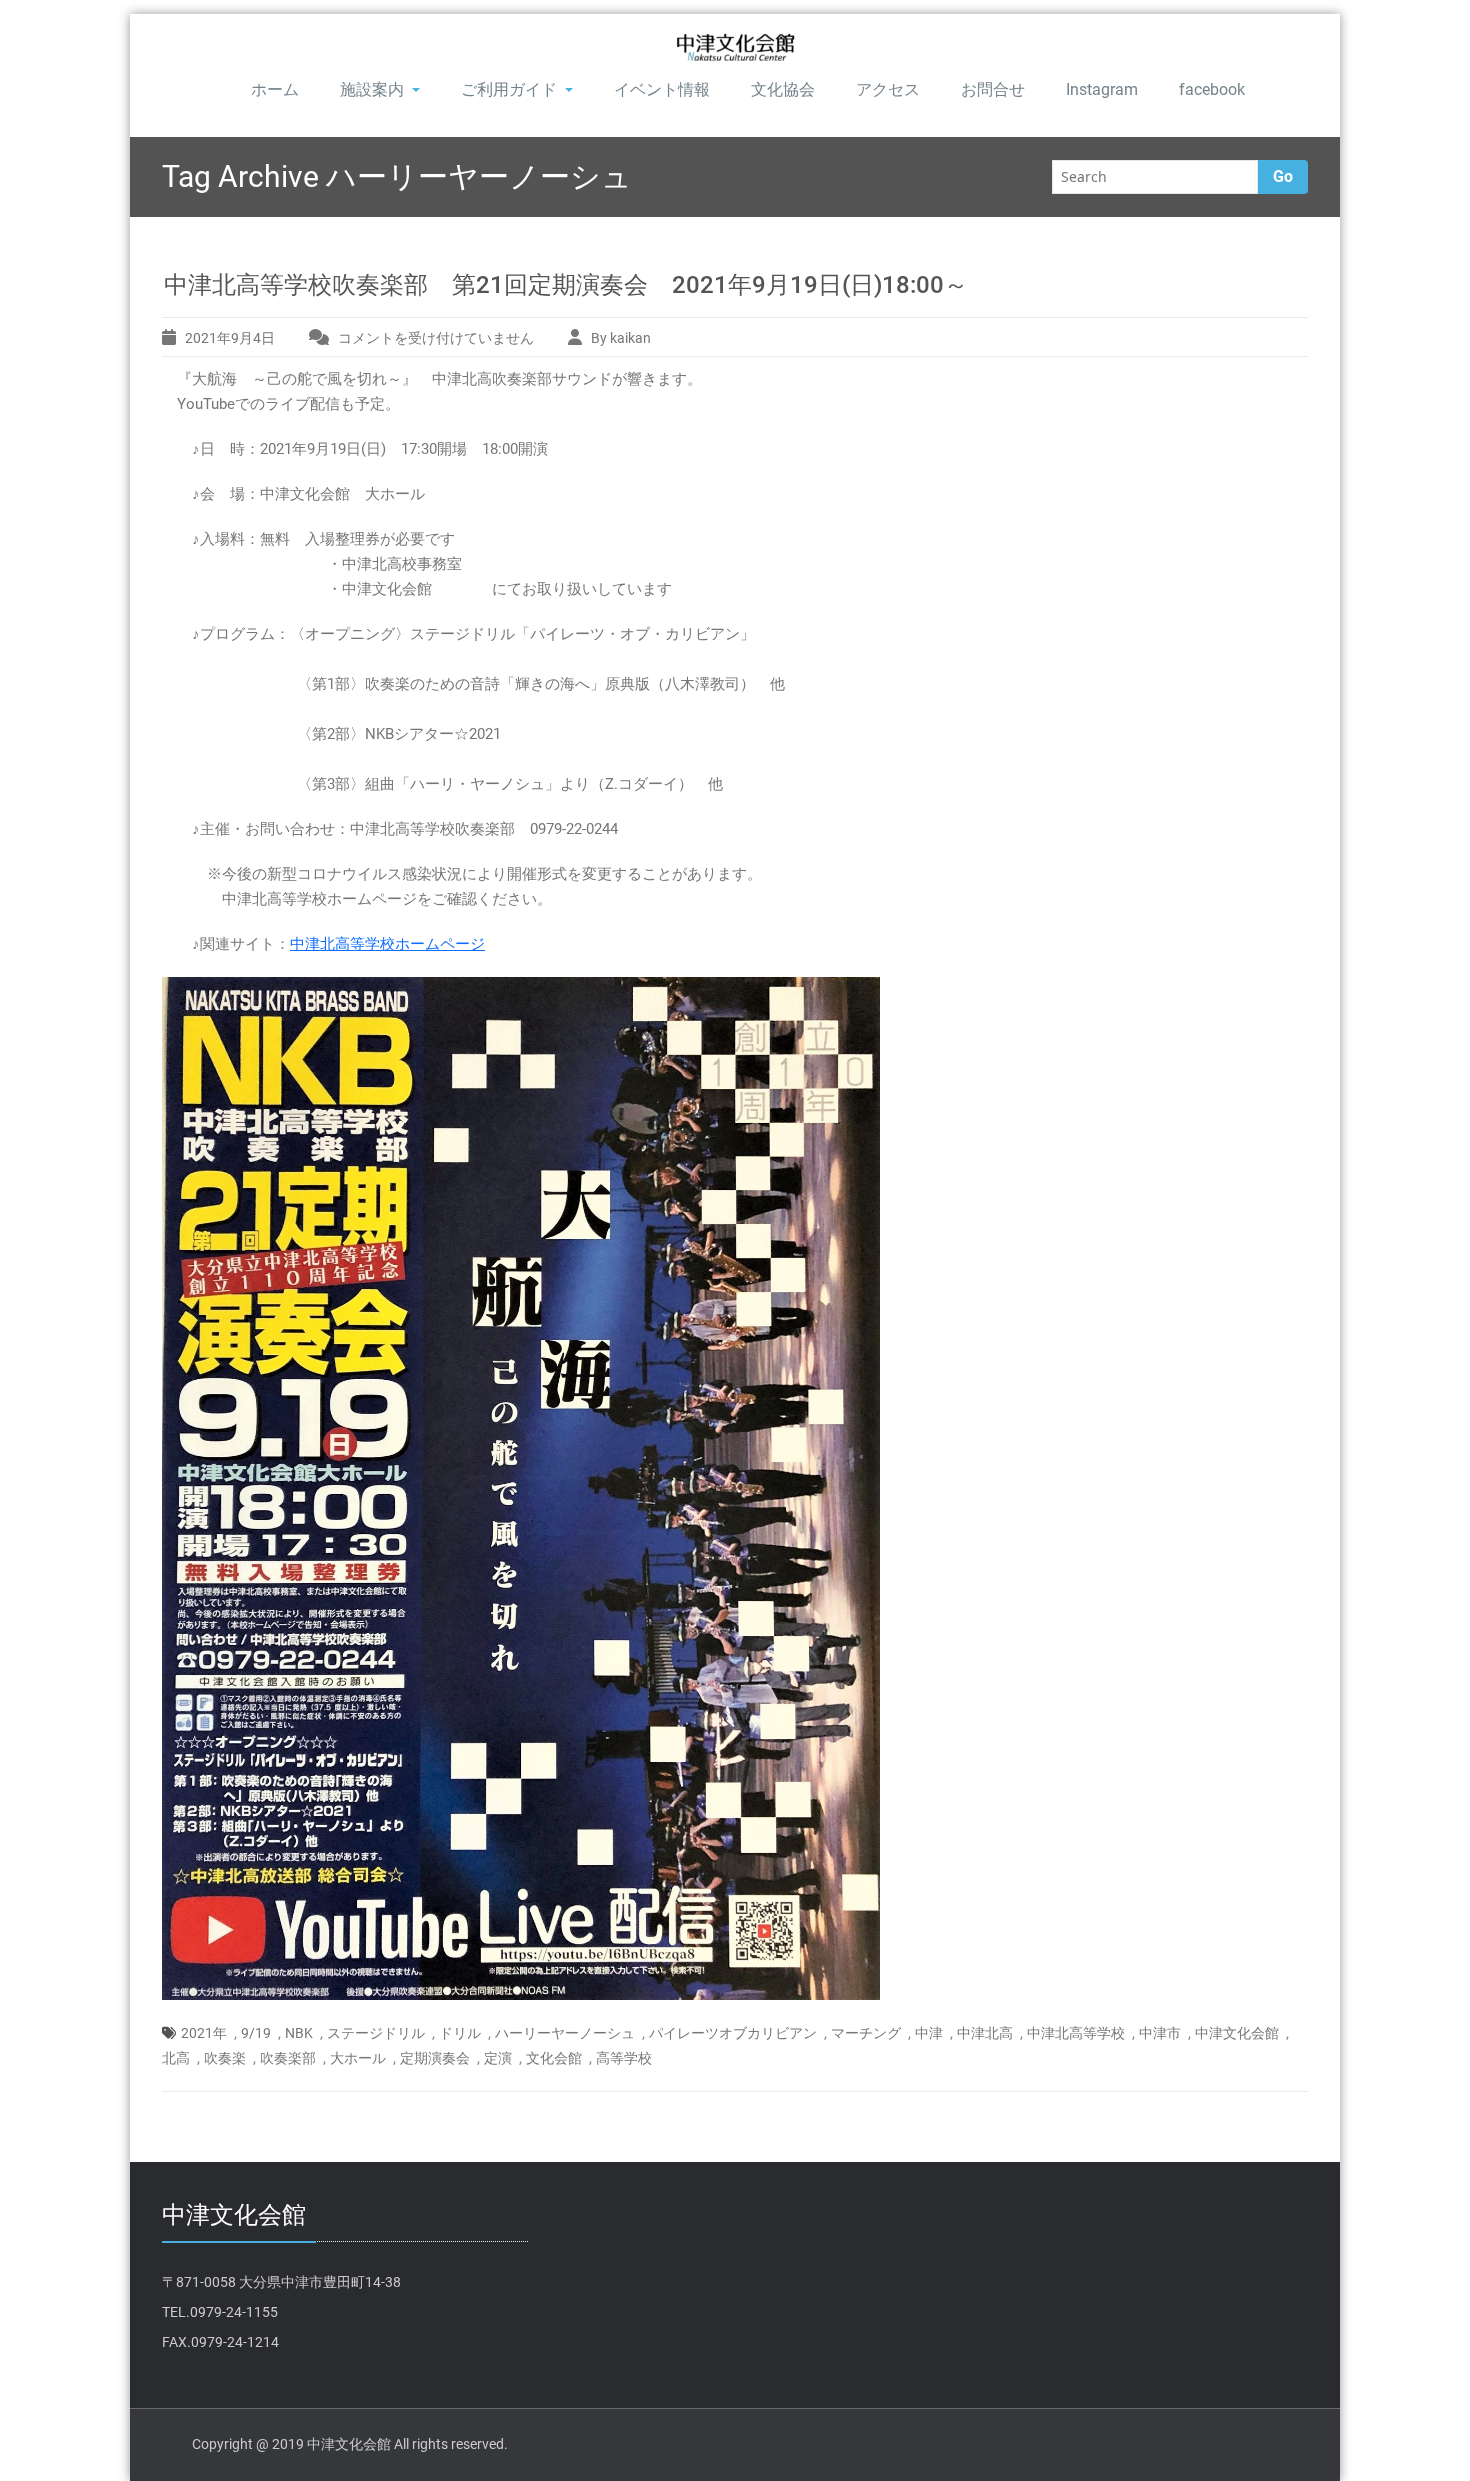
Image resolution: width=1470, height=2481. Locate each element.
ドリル (460, 2033)
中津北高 (985, 2033)
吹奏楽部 (288, 2058)
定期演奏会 (435, 2058)
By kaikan (621, 338)
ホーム (275, 89)
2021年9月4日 (230, 338)
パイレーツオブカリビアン (733, 2033)
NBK (299, 2033)
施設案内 (372, 89)
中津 (929, 2033)
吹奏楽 (225, 2058)
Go (1283, 176)
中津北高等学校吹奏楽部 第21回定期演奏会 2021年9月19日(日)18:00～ (566, 285)
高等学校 (624, 2058)
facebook (1212, 89)
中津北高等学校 (1076, 2033)
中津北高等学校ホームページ (387, 944)
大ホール (358, 2058)
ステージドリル (376, 2033)
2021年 (204, 2033)
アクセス (888, 89)
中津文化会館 (1237, 2033)
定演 (498, 2058)
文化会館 (554, 2058)
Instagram (1102, 89)
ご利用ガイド (509, 89)
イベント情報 (662, 89)
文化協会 (783, 89)
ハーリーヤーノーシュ (565, 2033)
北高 (176, 2058)
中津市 (1160, 2033)
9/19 (256, 2033)
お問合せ (993, 89)
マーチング (866, 2033)
